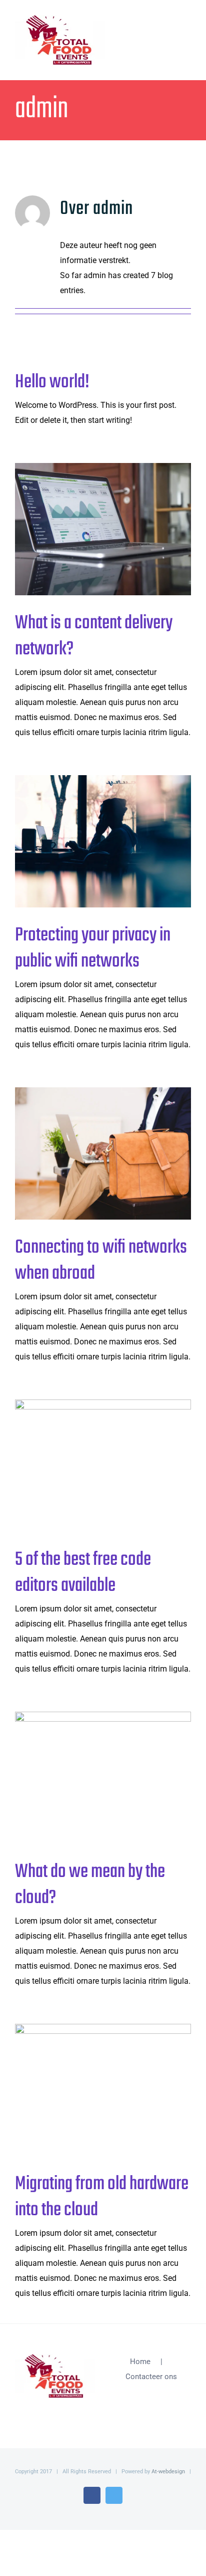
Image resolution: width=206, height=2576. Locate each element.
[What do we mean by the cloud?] (103, 1778)
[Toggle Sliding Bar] (169, 31)
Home (140, 2362)
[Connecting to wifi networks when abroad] (103, 1153)
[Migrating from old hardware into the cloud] (103, 2090)
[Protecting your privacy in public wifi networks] (103, 841)
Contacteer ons (151, 2377)
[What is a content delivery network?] (103, 529)
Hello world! (52, 382)
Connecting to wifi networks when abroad (87, 1153)
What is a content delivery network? (87, 529)
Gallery (119, 529)
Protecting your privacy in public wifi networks (87, 841)
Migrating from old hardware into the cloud (87, 2090)
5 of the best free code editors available (87, 1465)
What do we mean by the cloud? (87, 1778)
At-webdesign (168, 2472)
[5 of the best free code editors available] (103, 1466)
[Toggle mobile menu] (187, 29)
